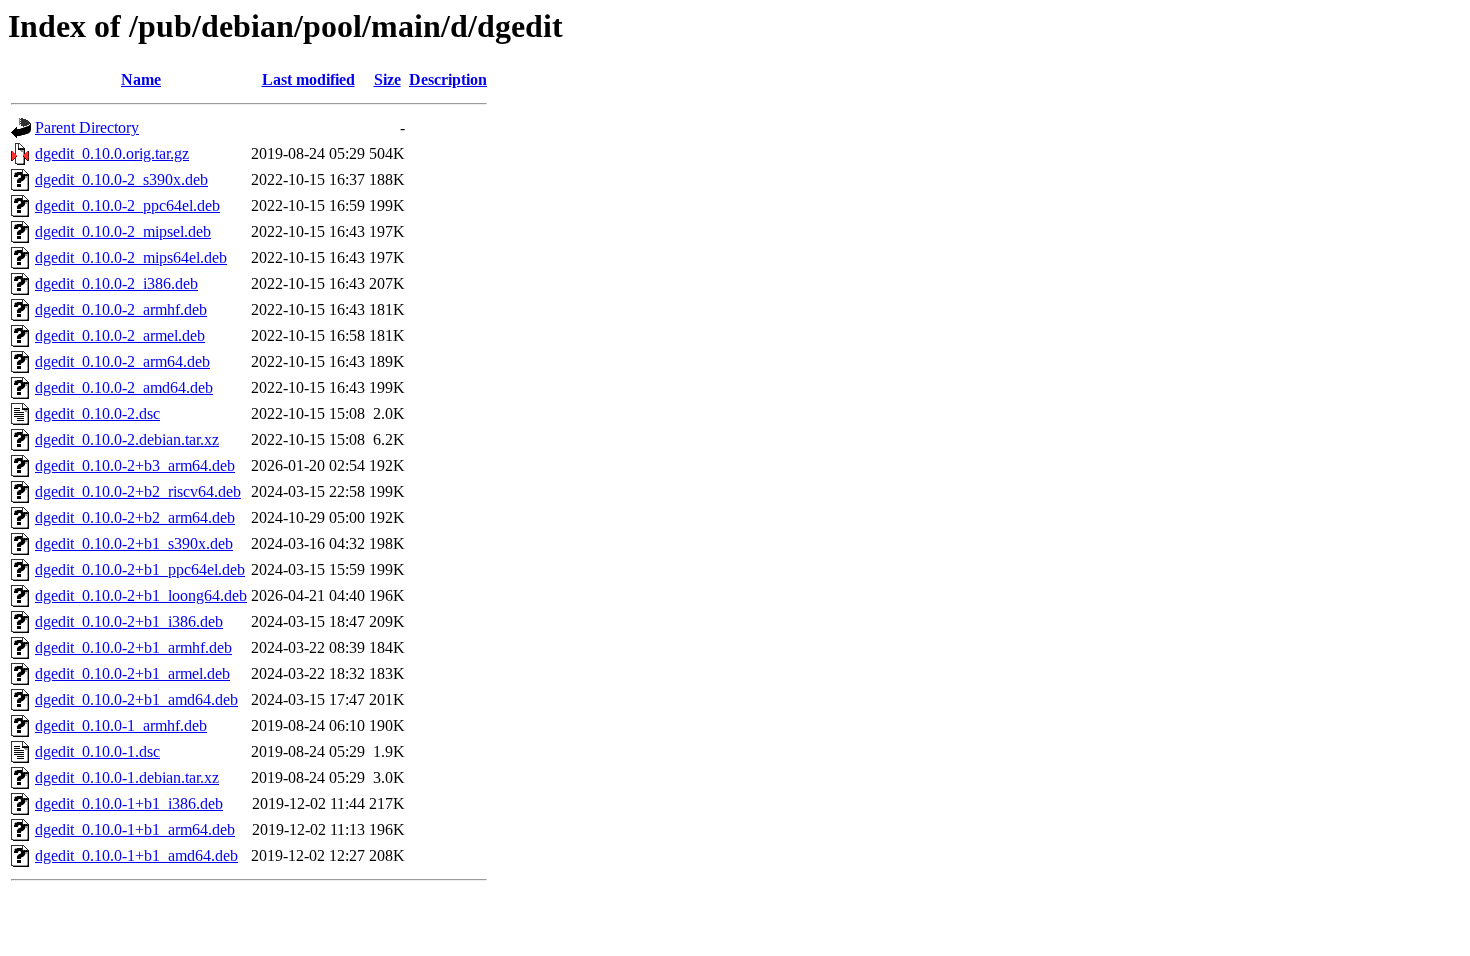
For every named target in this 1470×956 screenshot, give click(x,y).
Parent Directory (87, 127)
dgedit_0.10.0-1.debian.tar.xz (127, 777)
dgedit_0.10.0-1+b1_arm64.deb (135, 829)
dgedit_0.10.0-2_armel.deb (120, 335)
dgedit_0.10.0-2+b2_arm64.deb (135, 517)
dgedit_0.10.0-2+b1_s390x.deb (134, 543)
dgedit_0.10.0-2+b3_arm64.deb (135, 465)
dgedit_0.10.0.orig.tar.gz (112, 153)
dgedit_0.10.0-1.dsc (97, 751)
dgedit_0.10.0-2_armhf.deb (121, 309)
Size (387, 79)
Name (141, 79)
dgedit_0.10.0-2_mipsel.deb (123, 231)
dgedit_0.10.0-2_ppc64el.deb (127, 205)
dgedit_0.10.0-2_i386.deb (116, 283)
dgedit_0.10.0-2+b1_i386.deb (129, 621)
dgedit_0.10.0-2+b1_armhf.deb (133, 647)
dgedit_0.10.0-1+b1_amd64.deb (136, 855)
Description (448, 79)
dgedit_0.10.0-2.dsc (97, 413)
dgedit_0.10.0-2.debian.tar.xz (127, 439)
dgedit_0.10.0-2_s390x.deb (121, 179)
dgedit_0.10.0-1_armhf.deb (121, 725)
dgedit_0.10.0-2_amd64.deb (124, 387)
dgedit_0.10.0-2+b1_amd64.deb (136, 699)
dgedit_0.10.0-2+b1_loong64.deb (141, 595)
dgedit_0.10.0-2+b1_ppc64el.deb (140, 569)
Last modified (308, 79)
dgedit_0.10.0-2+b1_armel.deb (132, 673)
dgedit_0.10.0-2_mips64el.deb (131, 257)
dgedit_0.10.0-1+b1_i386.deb (129, 803)
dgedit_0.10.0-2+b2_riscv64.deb (138, 491)
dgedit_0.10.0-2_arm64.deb (122, 361)
